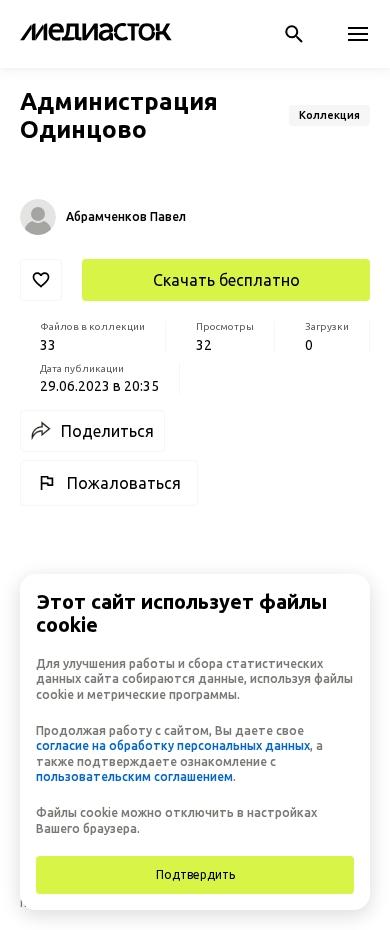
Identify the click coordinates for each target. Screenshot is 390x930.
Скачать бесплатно (226, 280)
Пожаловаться (124, 483)
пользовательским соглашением (134, 776)
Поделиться (107, 431)
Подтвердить (195, 874)
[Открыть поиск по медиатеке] (294, 34)
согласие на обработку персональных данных (173, 745)
